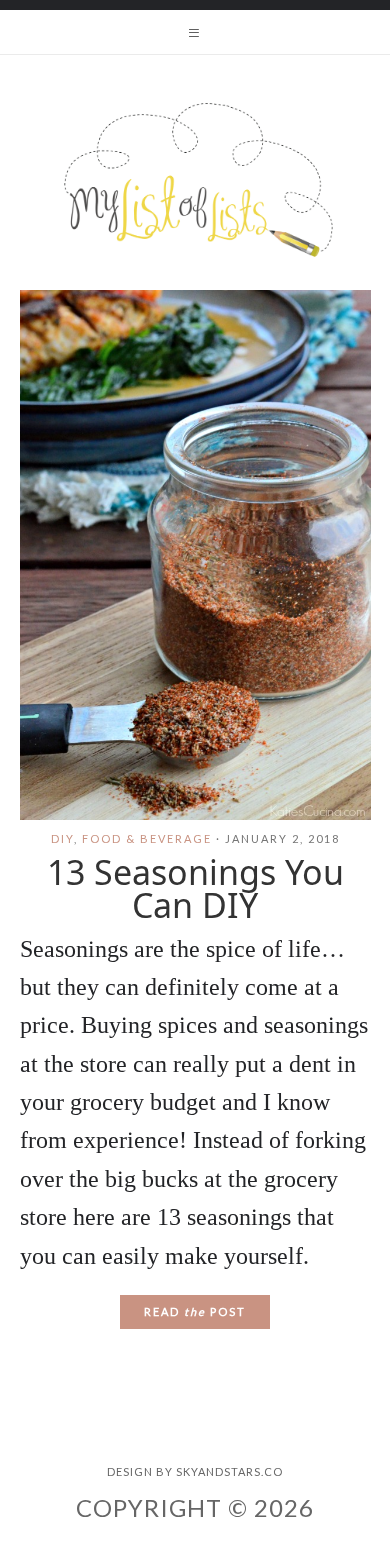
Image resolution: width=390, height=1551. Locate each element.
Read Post (195, 1311)
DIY (62, 838)
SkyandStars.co (229, 1471)
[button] (195, 32)
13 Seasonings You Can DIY (195, 888)
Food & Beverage (147, 838)
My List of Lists (195, 180)
